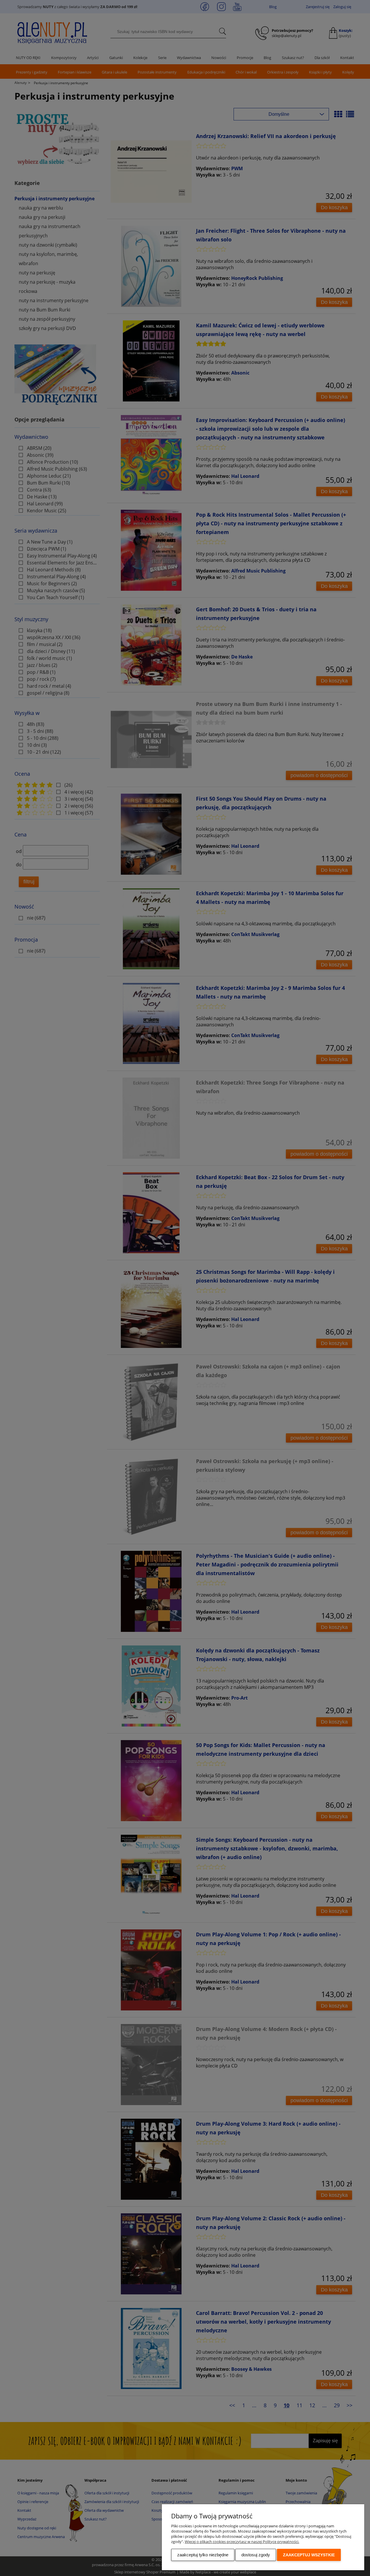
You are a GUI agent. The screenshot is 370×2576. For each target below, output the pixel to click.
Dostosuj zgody (256, 2555)
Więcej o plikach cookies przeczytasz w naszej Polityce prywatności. (242, 2542)
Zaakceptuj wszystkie (309, 2555)
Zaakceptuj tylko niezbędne (203, 2555)
